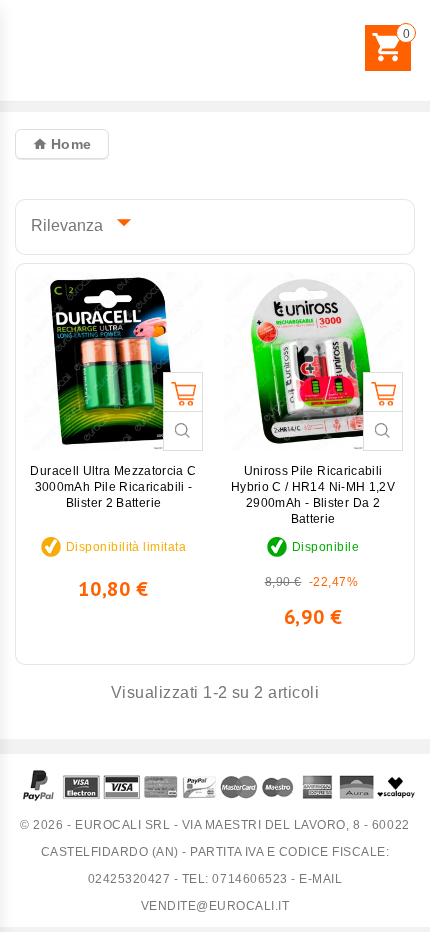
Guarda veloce (183, 431)
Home (68, 144)
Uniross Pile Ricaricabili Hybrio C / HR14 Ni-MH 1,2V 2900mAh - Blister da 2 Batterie (313, 495)
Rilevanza (76, 222)
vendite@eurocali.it (215, 906)
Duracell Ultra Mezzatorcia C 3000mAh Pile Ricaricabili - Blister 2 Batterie (113, 487)
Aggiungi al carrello (183, 392)
